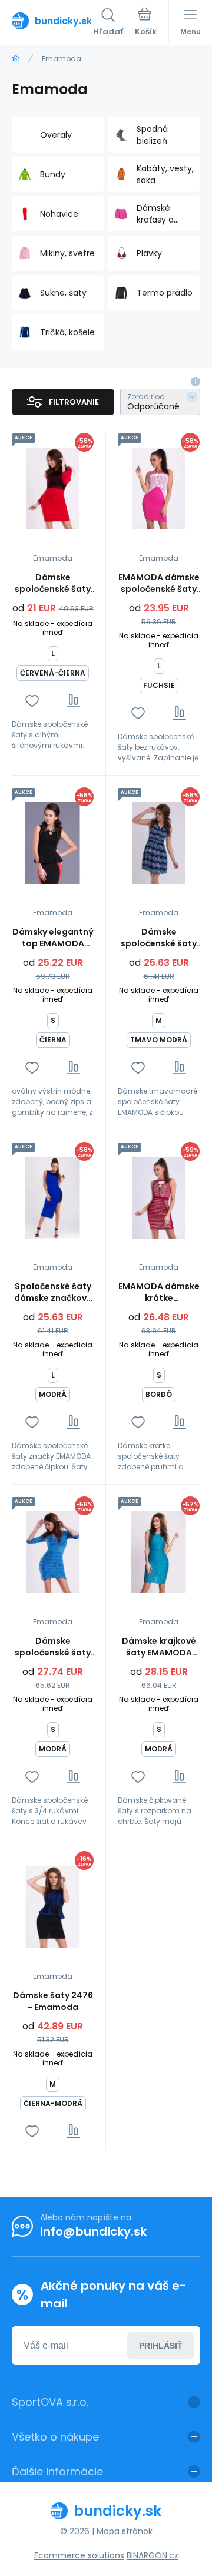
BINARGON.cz (153, 2555)
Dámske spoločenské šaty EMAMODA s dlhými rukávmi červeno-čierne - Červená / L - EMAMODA (53, 583)
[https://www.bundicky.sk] (16, 59)
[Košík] (146, 23)
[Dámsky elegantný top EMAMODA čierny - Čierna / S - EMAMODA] (53, 843)
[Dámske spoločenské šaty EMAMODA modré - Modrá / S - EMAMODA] (53, 1552)
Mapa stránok (125, 2531)
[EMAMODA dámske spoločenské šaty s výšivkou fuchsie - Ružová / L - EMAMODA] (159, 489)
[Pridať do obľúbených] (32, 701)
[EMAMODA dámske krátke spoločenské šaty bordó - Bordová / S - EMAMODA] (159, 1198)
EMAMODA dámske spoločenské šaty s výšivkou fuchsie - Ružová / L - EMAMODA (159, 583)
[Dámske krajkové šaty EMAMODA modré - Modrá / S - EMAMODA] (159, 1552)
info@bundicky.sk (93, 2231)
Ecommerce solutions (79, 2555)
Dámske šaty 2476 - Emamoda (53, 2001)
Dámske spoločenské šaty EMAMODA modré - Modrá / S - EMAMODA (53, 1647)
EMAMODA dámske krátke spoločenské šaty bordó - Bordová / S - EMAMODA (159, 1292)
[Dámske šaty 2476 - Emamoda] (53, 1907)
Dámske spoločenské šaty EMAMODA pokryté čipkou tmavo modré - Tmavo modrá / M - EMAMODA (159, 938)
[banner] (52, 21)
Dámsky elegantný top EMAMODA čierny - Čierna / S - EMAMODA (53, 938)
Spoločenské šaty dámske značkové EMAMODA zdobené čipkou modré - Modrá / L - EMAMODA (53, 1292)
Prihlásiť (161, 2346)
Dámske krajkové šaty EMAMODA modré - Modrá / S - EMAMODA (159, 1647)
